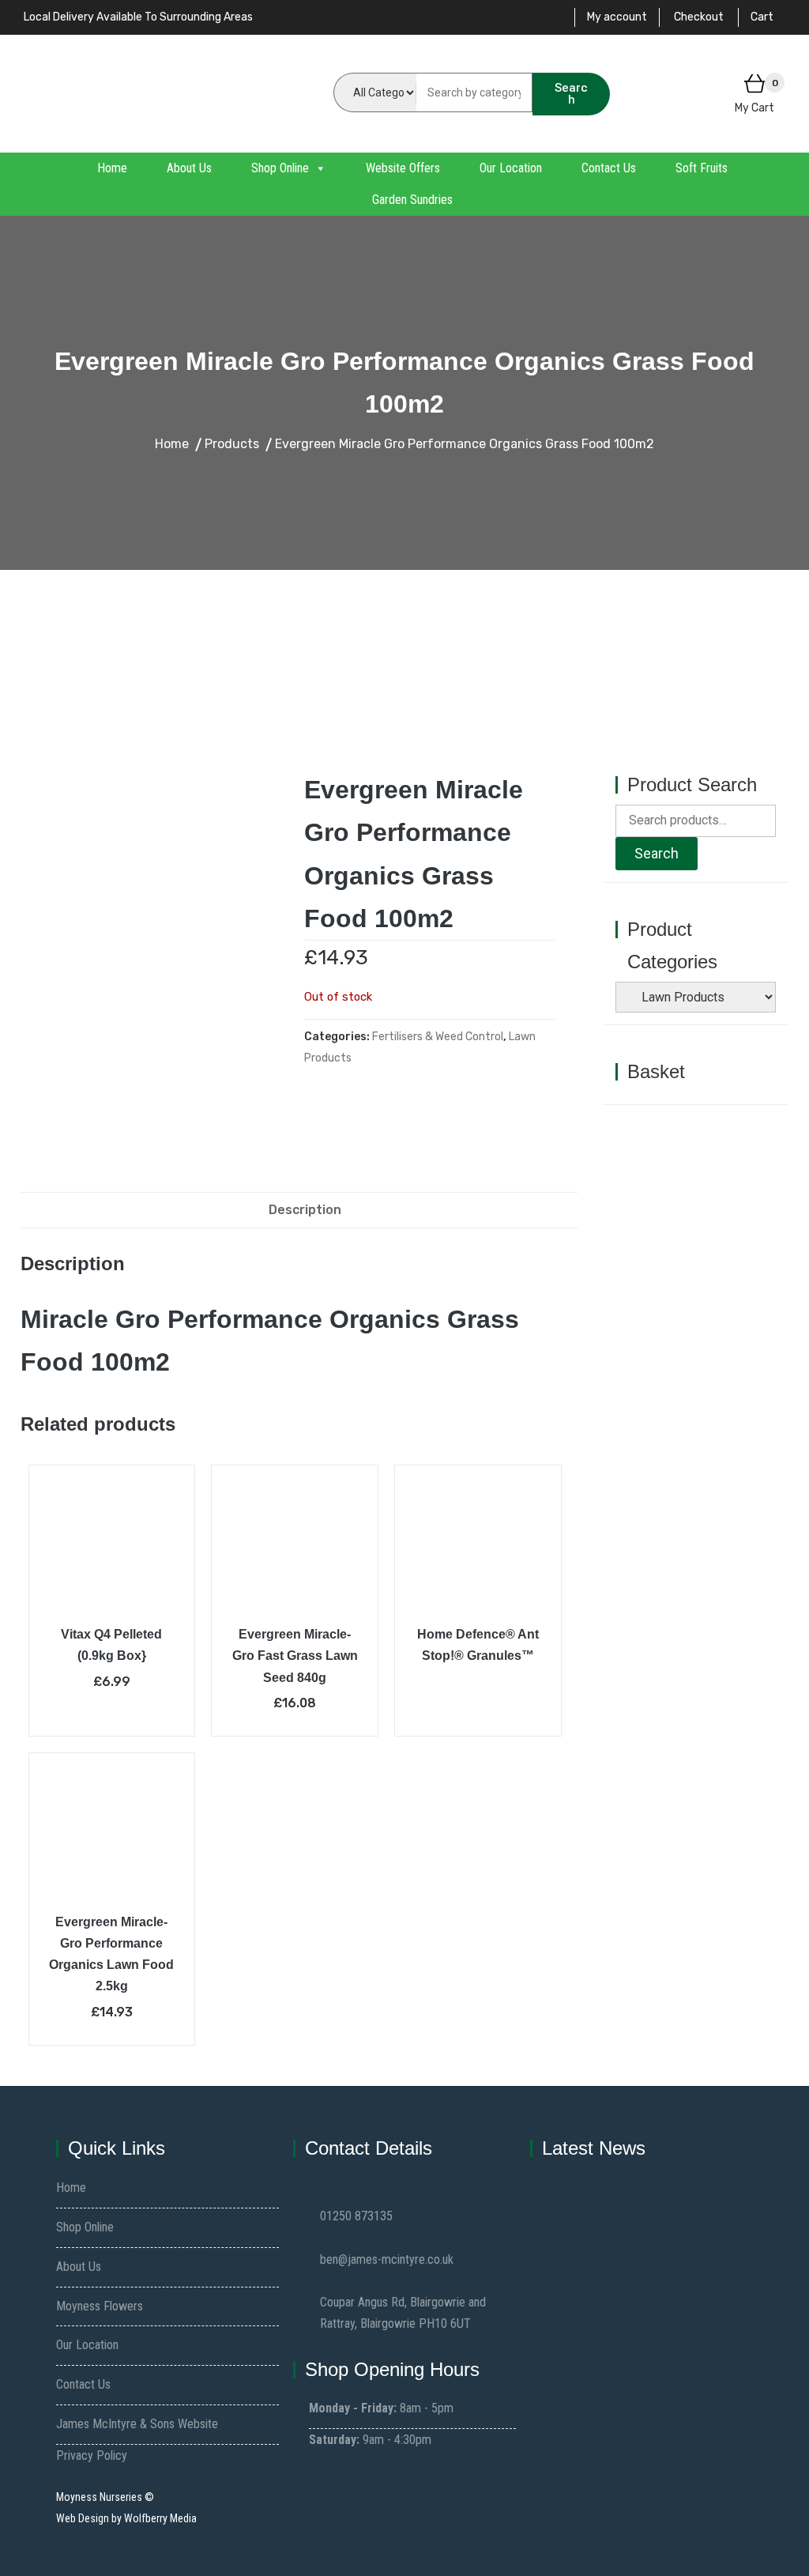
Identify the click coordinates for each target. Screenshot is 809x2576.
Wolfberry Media (160, 2518)
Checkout (699, 17)
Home (112, 168)
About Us (189, 168)
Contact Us (609, 168)
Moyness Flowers (100, 2306)
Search (571, 94)
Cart (762, 17)
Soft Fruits (702, 168)
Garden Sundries (412, 200)
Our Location (511, 168)
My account (617, 17)
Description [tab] (305, 1210)
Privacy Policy (92, 2455)
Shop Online (280, 168)
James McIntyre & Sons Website (137, 2424)
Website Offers (403, 168)
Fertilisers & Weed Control (438, 1037)
